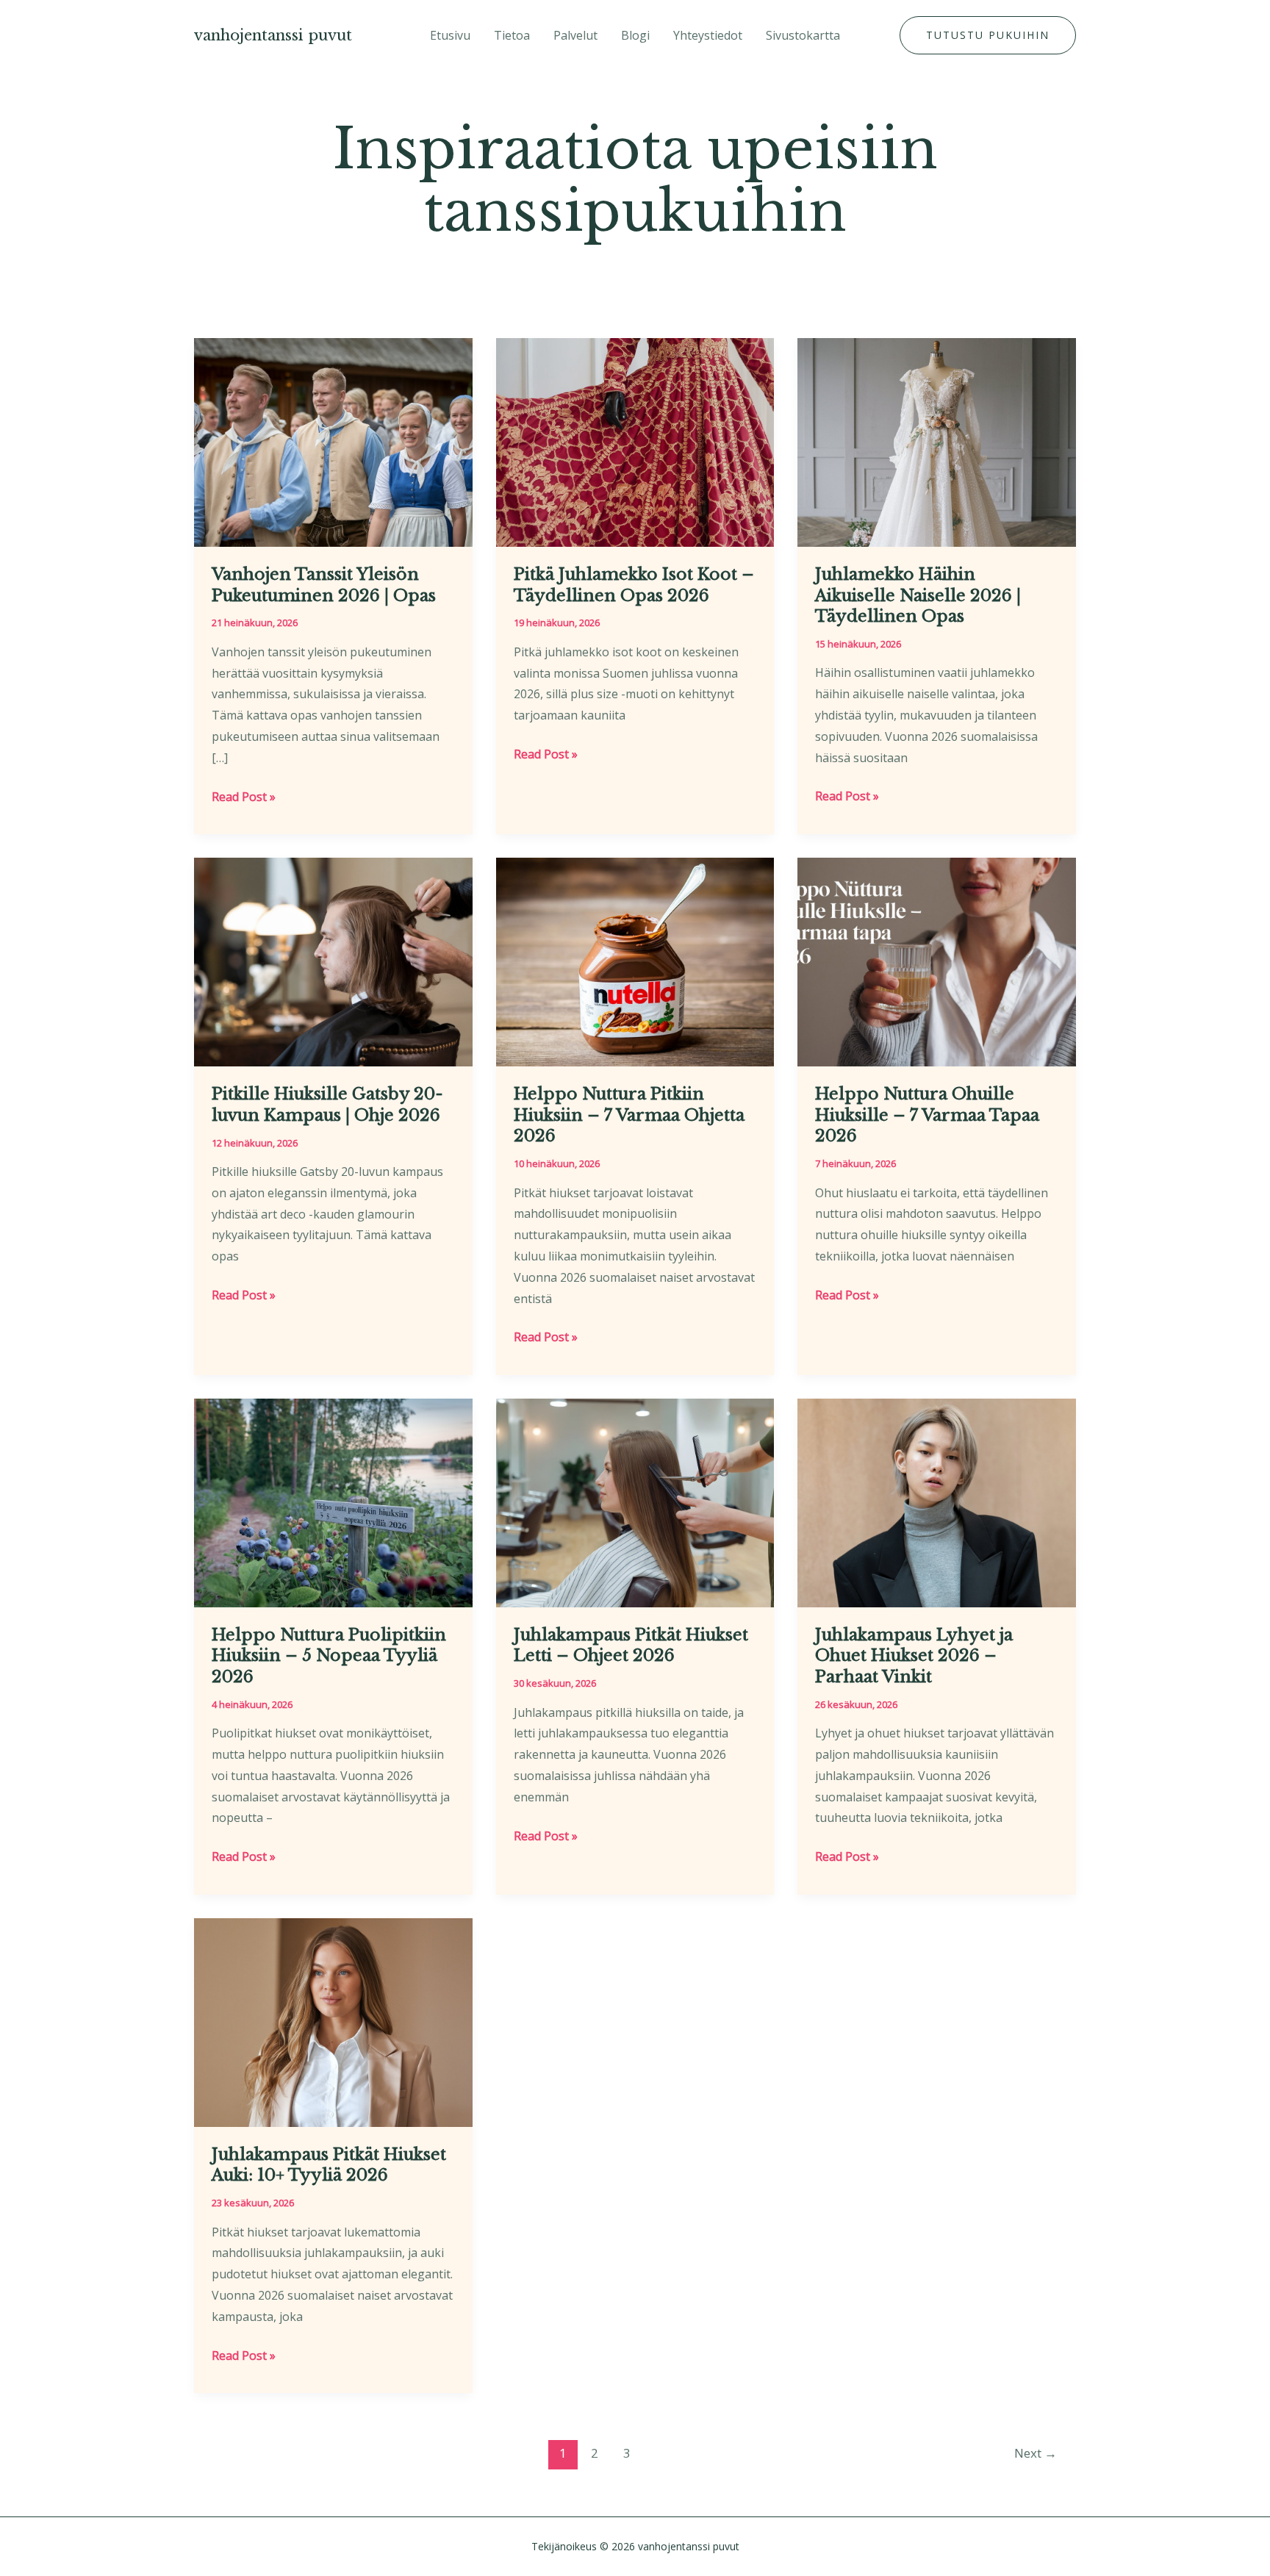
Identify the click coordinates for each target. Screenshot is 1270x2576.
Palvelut (575, 35)
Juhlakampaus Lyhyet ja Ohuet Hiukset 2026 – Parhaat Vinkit (914, 1656)
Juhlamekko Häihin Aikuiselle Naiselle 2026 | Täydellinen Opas (918, 595)
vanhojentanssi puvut (273, 35)
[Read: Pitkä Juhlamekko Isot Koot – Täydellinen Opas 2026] (635, 441)
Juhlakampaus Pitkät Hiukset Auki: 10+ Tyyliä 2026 (329, 2165)
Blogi (635, 35)
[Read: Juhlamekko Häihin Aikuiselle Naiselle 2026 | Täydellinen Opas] (937, 441)
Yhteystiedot (708, 35)
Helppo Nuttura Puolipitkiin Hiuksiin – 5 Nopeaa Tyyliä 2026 (329, 1656)
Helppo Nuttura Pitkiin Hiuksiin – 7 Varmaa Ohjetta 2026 (629, 1115)
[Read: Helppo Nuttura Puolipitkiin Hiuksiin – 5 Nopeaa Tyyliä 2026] (333, 1502)
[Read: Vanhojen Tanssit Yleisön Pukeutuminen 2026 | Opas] (333, 441)
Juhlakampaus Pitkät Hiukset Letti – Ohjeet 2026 (631, 1646)
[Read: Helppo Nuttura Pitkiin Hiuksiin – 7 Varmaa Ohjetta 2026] (635, 961)
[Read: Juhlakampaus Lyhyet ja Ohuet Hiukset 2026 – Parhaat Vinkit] (937, 1502)
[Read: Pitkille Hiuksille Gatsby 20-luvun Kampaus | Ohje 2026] (333, 961)
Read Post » (244, 798)
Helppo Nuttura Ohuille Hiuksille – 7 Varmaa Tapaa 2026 (927, 1115)
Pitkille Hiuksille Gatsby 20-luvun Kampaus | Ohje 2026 (327, 1105)
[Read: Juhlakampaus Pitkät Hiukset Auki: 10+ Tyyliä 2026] (333, 2021)
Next (1036, 2453)
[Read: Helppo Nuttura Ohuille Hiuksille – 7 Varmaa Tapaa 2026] (937, 961)
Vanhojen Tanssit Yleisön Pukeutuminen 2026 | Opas (324, 585)
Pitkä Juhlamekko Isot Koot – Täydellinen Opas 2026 (634, 585)
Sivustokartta (803, 35)
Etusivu (450, 35)
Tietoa (512, 35)
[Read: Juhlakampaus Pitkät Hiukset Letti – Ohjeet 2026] (635, 1502)
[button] (988, 35)
